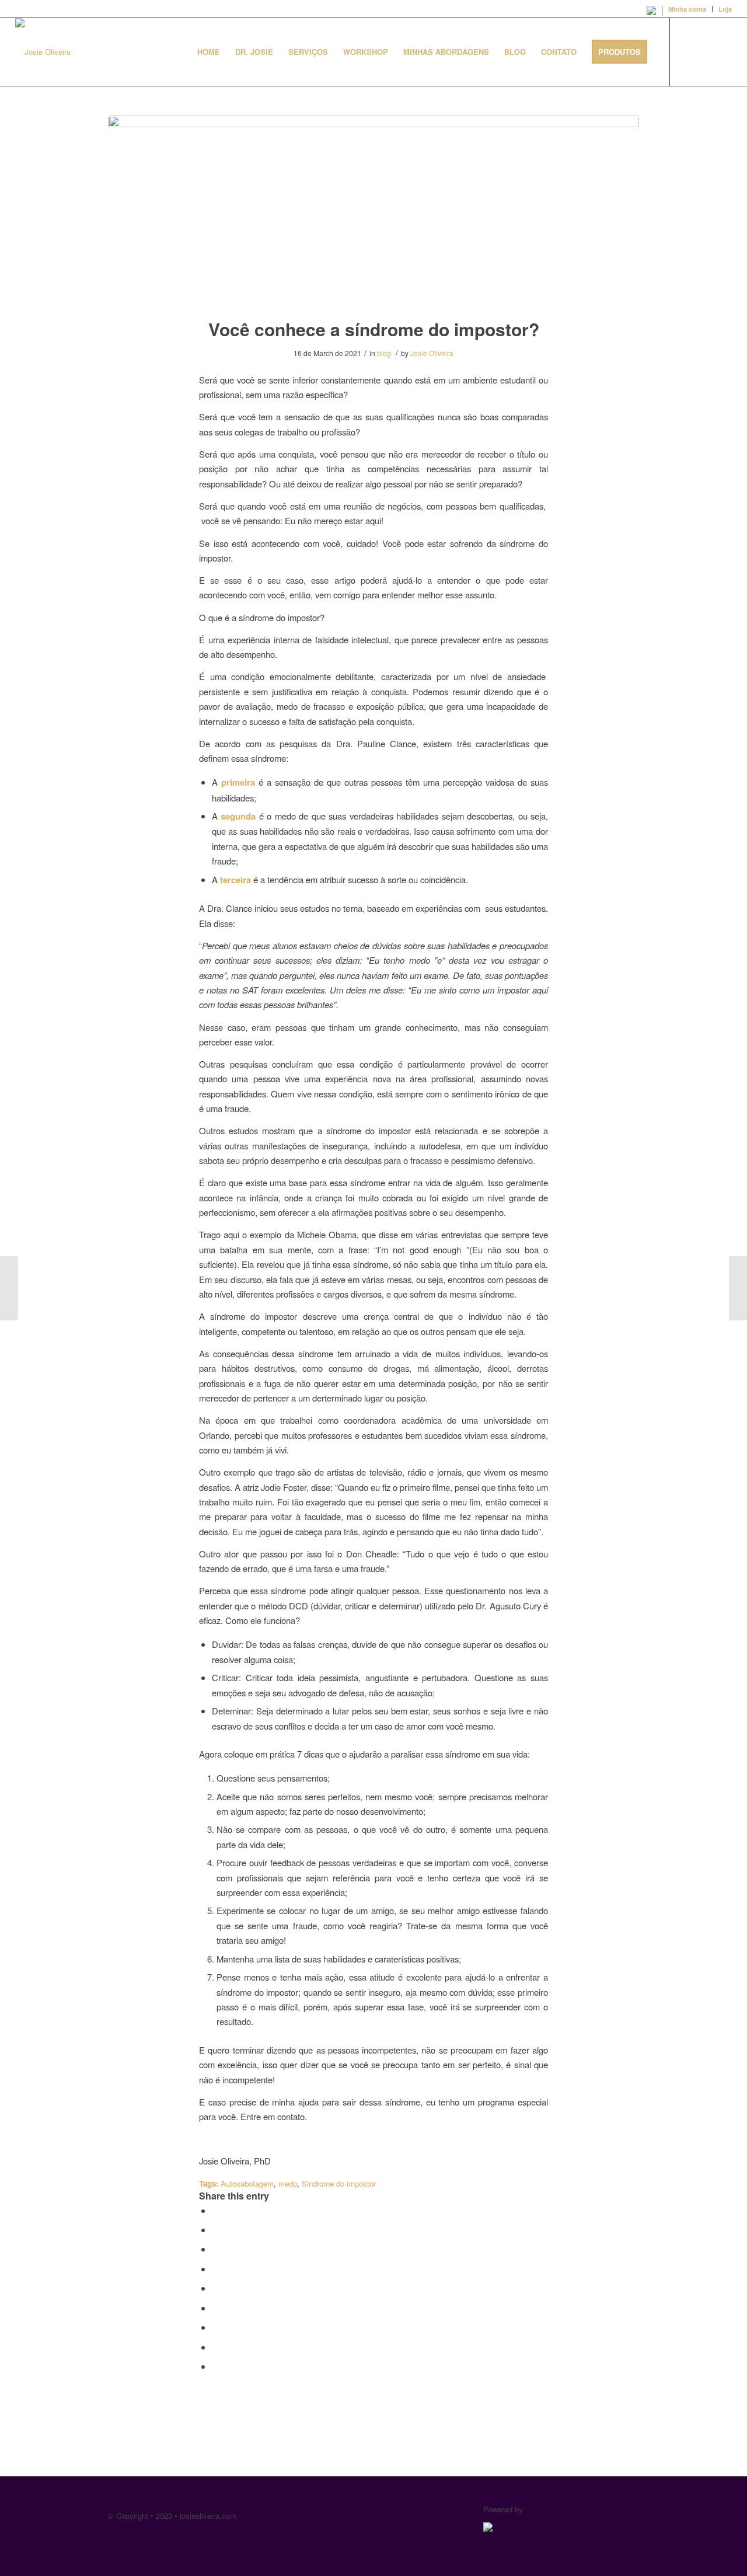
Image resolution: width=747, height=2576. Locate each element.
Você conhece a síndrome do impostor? (374, 329)
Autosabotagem (247, 2183)
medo (288, 2183)
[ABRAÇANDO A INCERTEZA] (9, 1288)
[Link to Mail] (723, 51)
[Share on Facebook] (215, 2210)
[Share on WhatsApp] (215, 2249)
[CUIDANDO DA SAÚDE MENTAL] (738, 1288)
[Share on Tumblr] (215, 2308)
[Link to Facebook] (688, 51)
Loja (725, 9)
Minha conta (687, 9)
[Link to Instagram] (706, 51)
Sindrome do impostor (339, 2183)
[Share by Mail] (215, 2366)
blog (384, 353)
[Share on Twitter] (215, 2230)
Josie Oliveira (432, 353)
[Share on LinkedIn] (215, 2288)
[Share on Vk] (215, 2327)
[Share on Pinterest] (215, 2269)
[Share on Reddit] (215, 2347)
